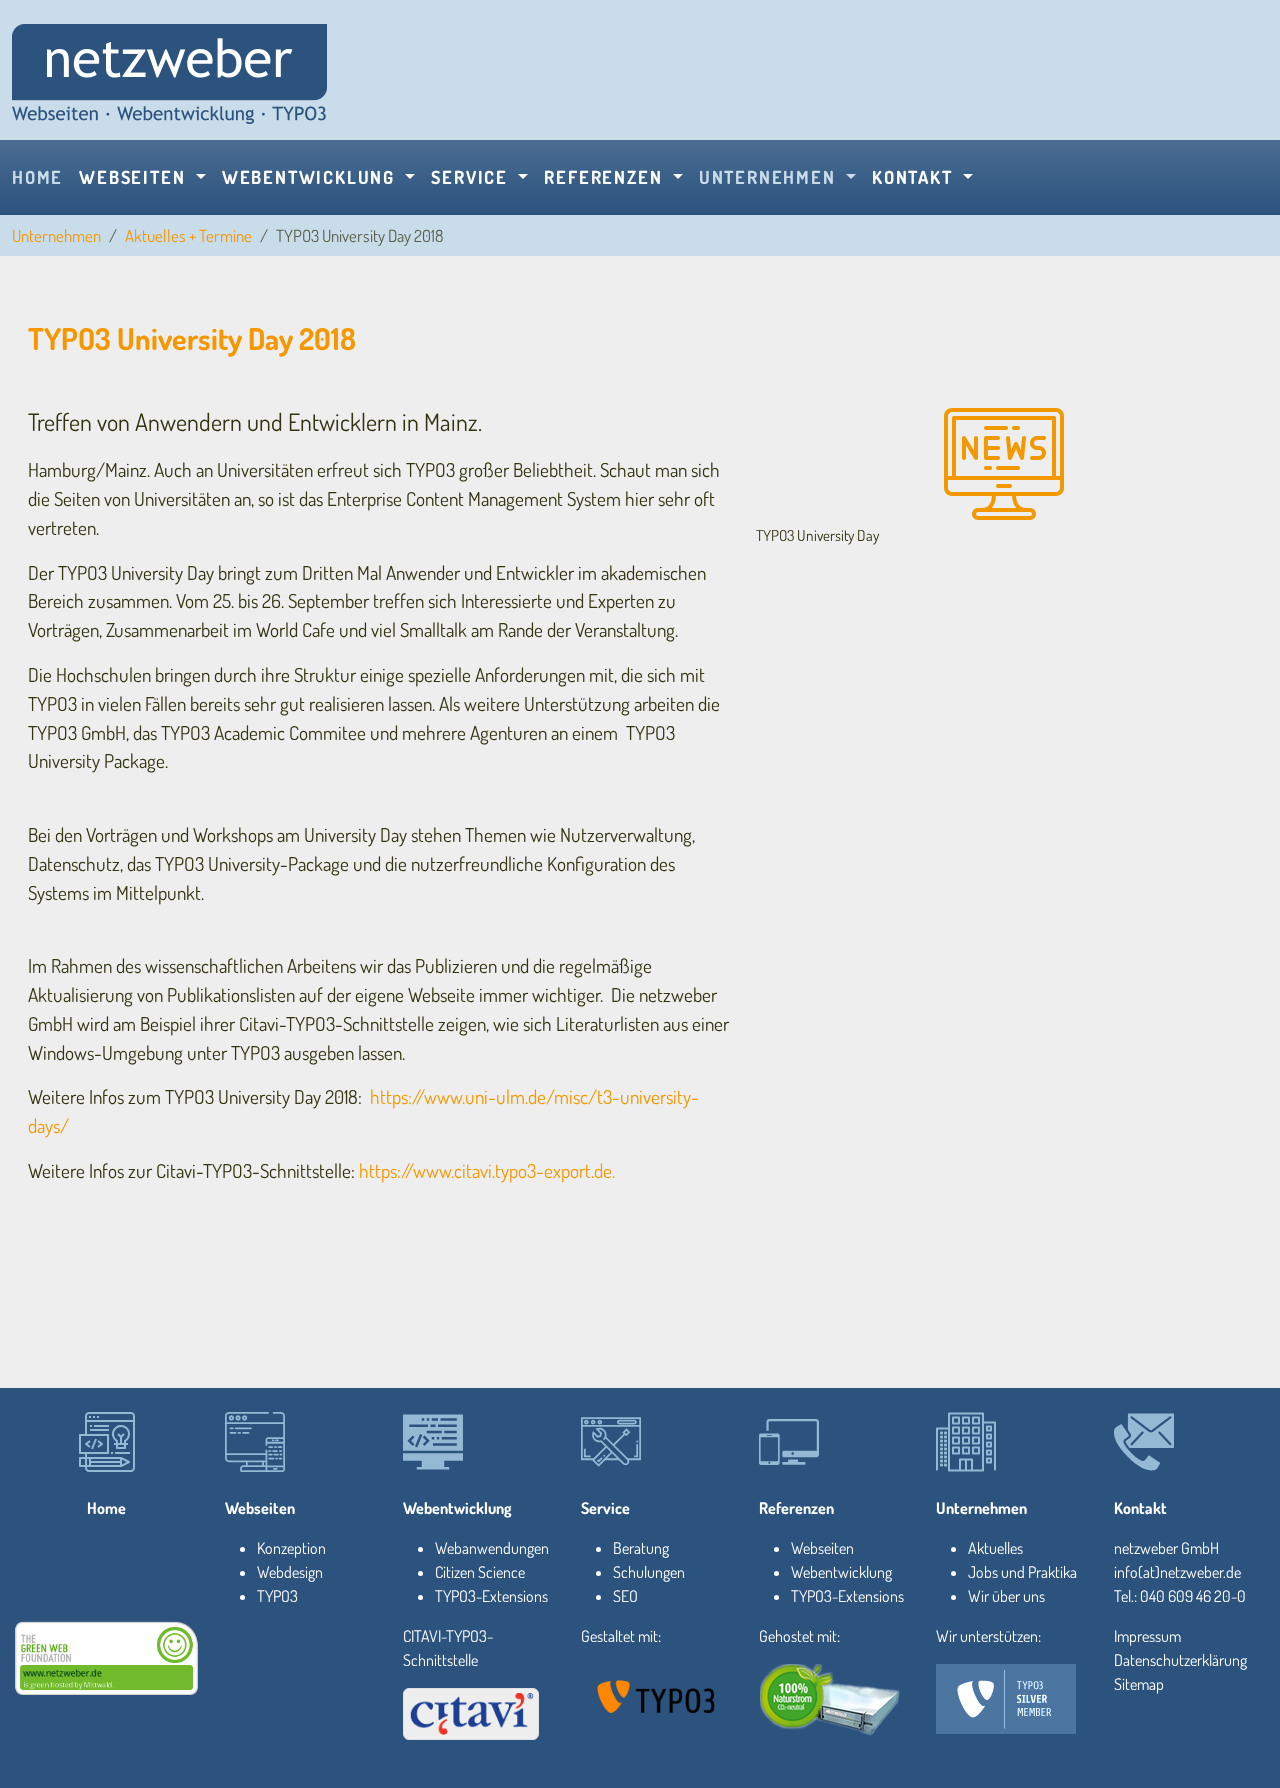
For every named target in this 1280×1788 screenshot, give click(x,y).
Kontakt (1140, 1508)
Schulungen (649, 1572)
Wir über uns (1006, 1596)
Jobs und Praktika (1022, 1572)
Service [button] (472, 177)
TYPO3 (277, 1596)
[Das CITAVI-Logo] (471, 1714)
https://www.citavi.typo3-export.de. (487, 1170)
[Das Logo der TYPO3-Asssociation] (658, 1696)
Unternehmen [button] (770, 177)
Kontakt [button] (915, 177)
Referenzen (796, 1508)
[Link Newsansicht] (169, 71)
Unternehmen (56, 235)
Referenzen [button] (606, 177)
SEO (625, 1596)
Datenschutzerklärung (1180, 1660)
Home (37, 177)
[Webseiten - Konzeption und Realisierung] (255, 1442)
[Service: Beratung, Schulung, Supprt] (611, 1442)
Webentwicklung (457, 1508)
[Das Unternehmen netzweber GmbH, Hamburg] (966, 1442)
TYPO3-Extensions (491, 1596)
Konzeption (291, 1548)
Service (605, 1508)
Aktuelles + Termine (188, 235)
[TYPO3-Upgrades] (107, 1442)
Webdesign (290, 1572)
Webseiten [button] (135, 177)
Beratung (641, 1548)
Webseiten (260, 1508)
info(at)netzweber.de (1177, 1572)
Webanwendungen (492, 1548)
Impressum (1147, 1636)
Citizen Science (480, 1572)
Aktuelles (995, 1548)
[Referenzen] (789, 1442)
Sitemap (1139, 1684)
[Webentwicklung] (433, 1442)
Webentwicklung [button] (311, 177)
